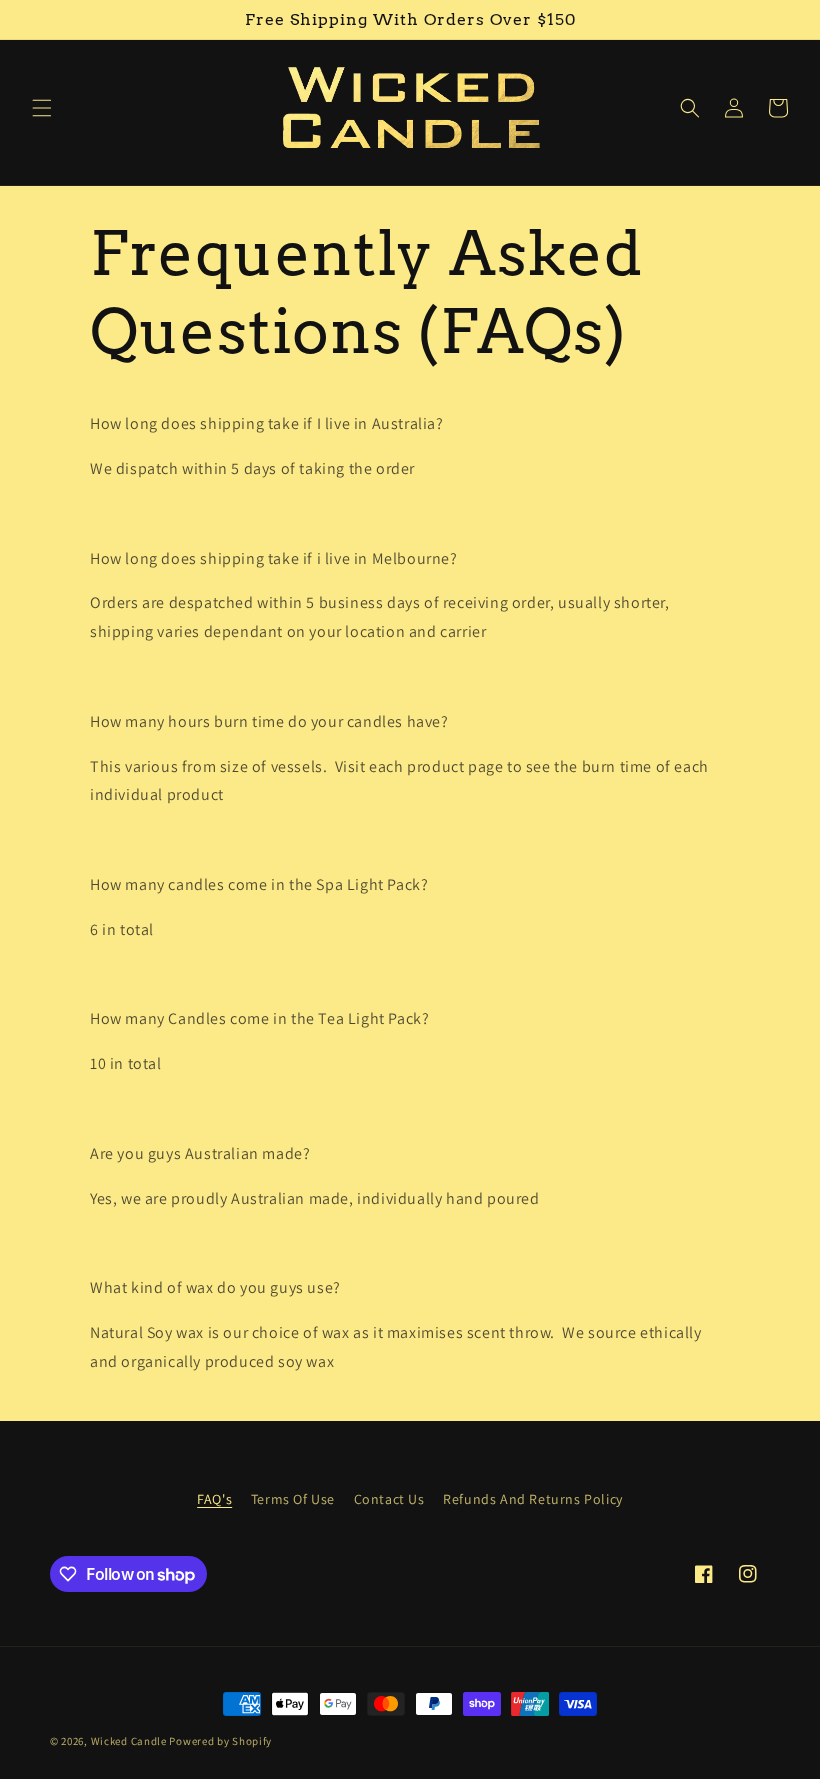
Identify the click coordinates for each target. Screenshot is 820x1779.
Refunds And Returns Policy (533, 1499)
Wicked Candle (129, 1741)
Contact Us (389, 1499)
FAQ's (214, 1499)
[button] (42, 108)
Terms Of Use (293, 1499)
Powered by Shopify (220, 1741)
